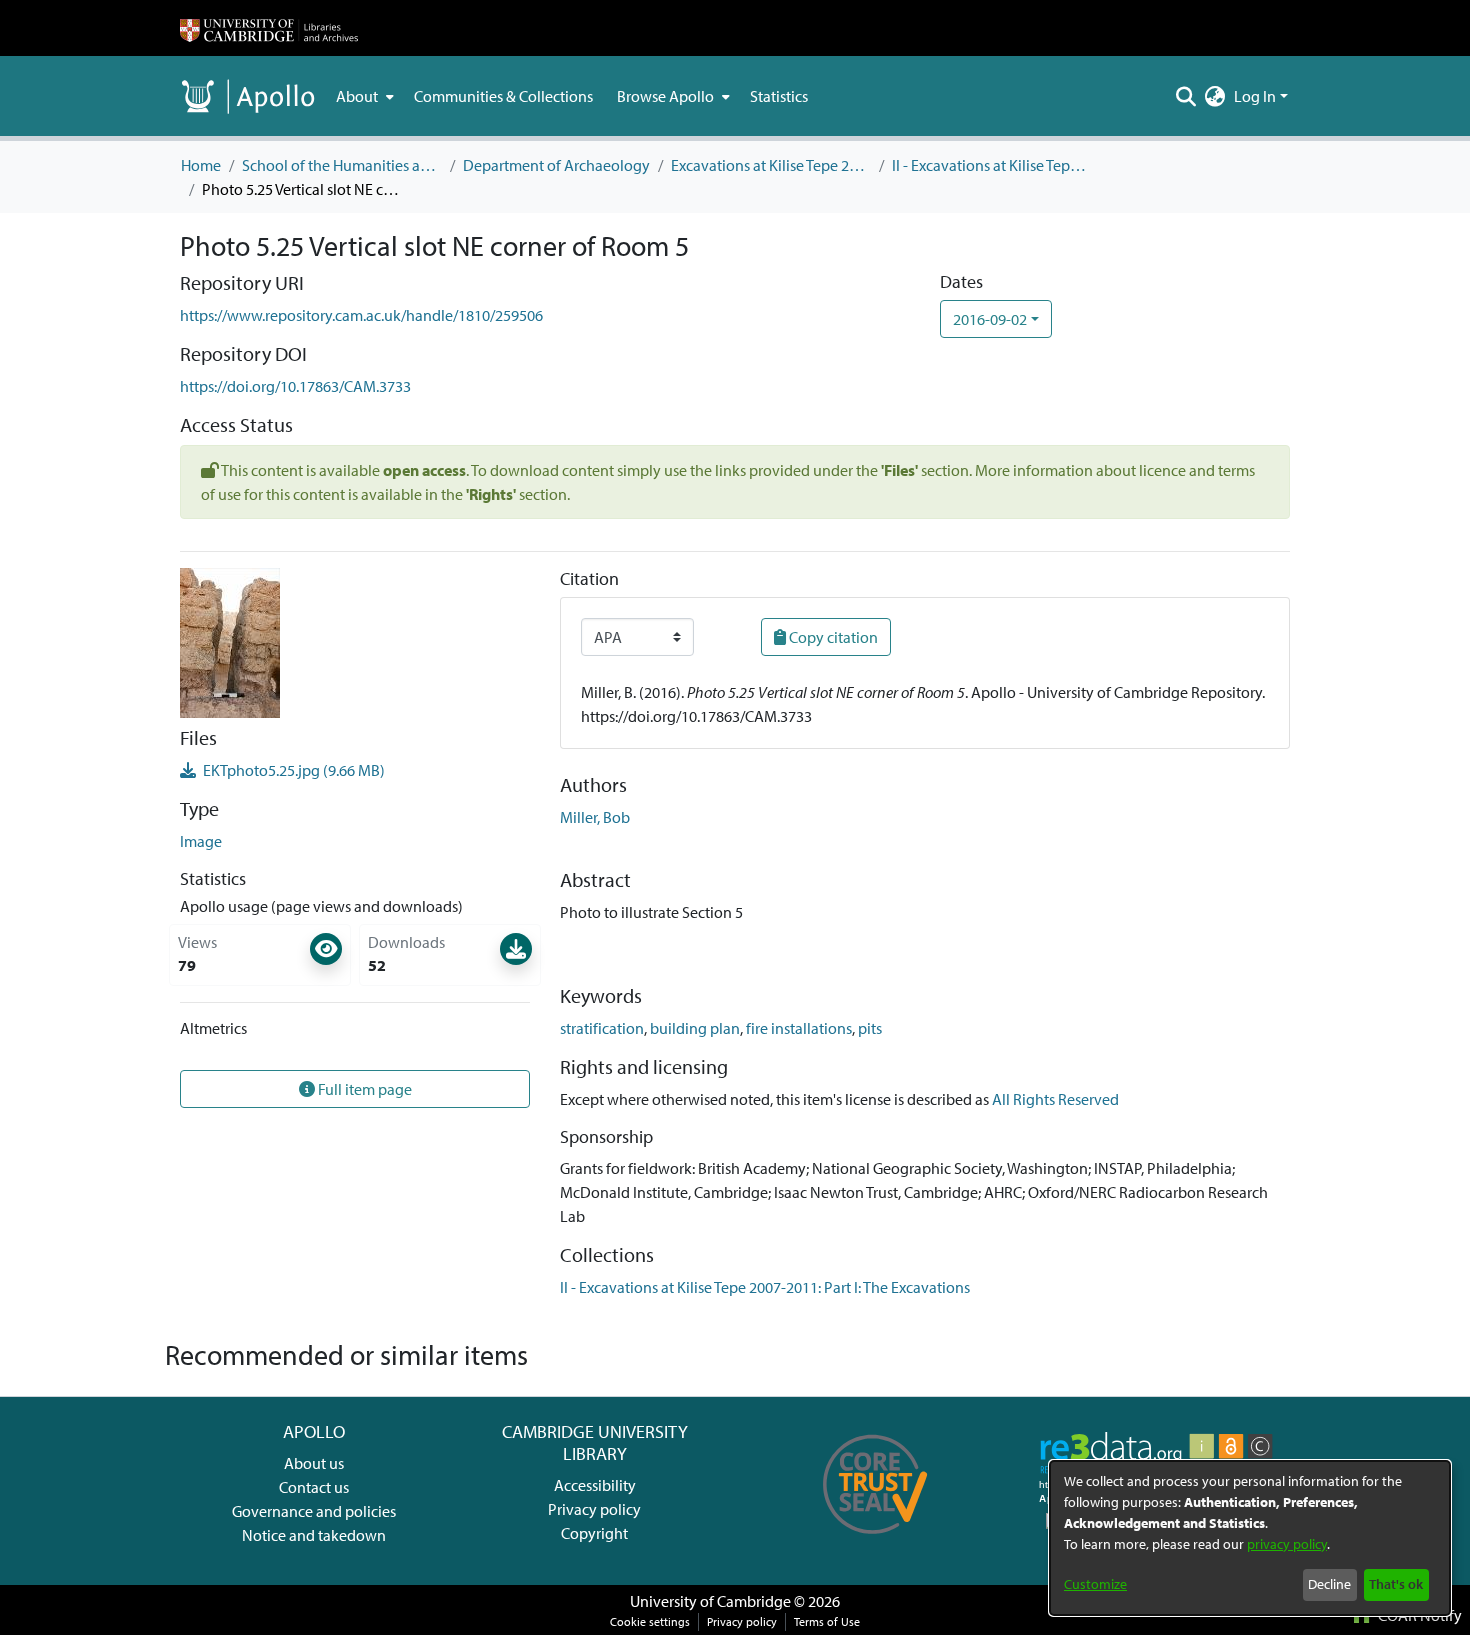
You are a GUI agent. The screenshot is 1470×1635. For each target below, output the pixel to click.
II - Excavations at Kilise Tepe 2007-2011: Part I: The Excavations (992, 165)
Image (201, 841)
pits (870, 1028)
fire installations (799, 1028)
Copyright (594, 1533)
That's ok (1396, 1584)
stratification (602, 1028)
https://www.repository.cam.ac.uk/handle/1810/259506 (361, 315)
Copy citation (832, 637)
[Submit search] (1186, 96)
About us (314, 1463)
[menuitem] (363, 96)
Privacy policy (594, 1509)
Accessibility (595, 1485)
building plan (695, 1028)
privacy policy (1287, 1544)
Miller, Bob (595, 817)
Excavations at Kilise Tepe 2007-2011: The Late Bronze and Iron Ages (771, 165)
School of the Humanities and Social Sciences (342, 165)
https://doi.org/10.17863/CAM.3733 (295, 386)
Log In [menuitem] (1255, 96)
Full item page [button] (363, 1089)
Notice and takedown (314, 1535)
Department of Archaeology (556, 165)
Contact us (314, 1487)
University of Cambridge (710, 1601)
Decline (1329, 1584)
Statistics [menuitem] (779, 96)
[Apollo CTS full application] (875, 1541)
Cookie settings (650, 1621)
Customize (1095, 1584)
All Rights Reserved (1055, 1099)
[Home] (269, 28)
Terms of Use (827, 1621)
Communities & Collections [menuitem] (503, 96)
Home (201, 165)
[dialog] (1250, 1538)
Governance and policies (314, 1511)
